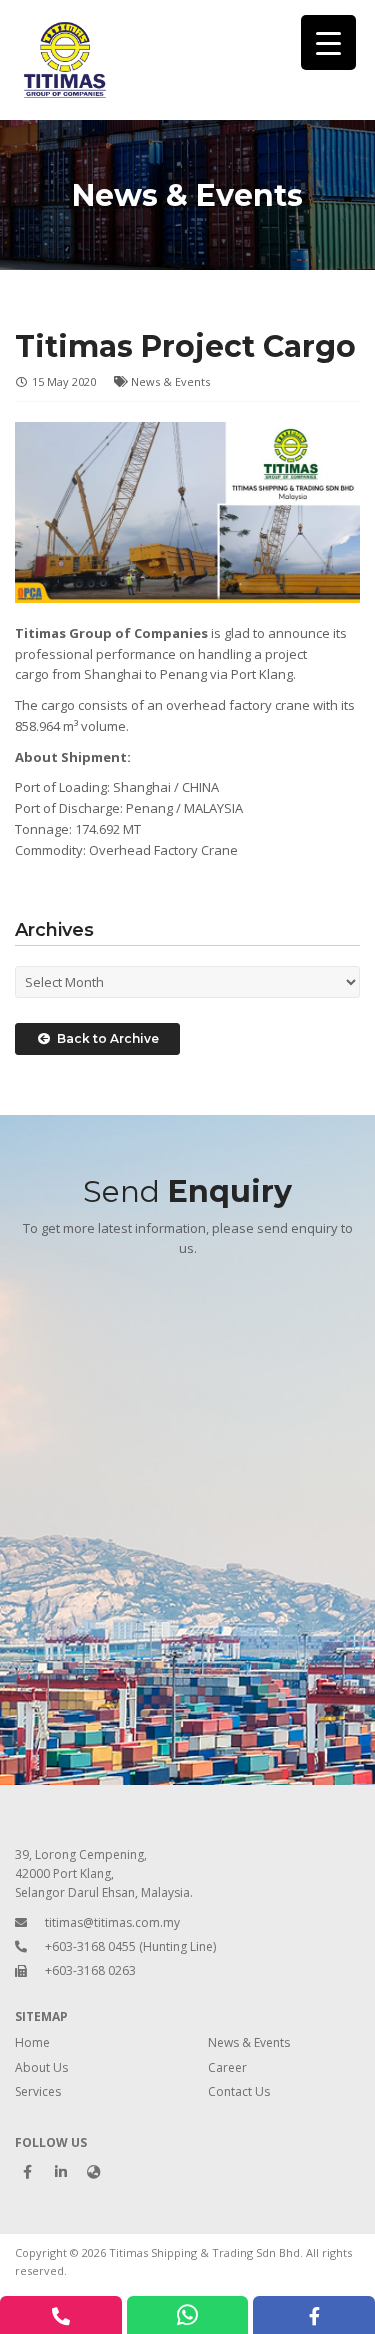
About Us (41, 2067)
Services (38, 2091)
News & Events (170, 381)
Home (32, 2042)
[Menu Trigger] (328, 42)
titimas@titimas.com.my (112, 1922)
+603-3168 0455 (90, 1946)
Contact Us (239, 2091)
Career (227, 2067)
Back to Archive (105, 1038)
